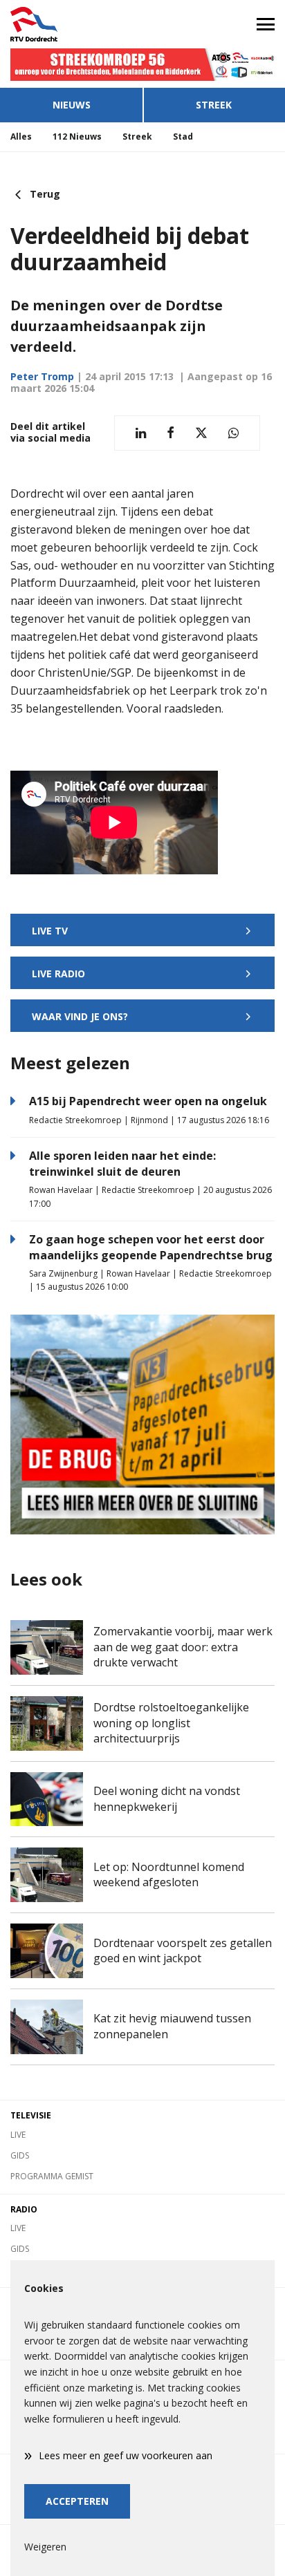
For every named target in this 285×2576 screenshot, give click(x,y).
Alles (21, 137)
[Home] (71, 24)
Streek (214, 105)
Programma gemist (52, 2176)
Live (18, 2135)
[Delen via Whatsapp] (233, 433)
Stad (183, 137)
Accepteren (77, 2501)
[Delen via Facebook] (171, 433)
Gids (20, 2155)
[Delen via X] (201, 433)
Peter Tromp (42, 376)
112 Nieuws (77, 137)
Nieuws (72, 105)
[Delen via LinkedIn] (141, 433)
